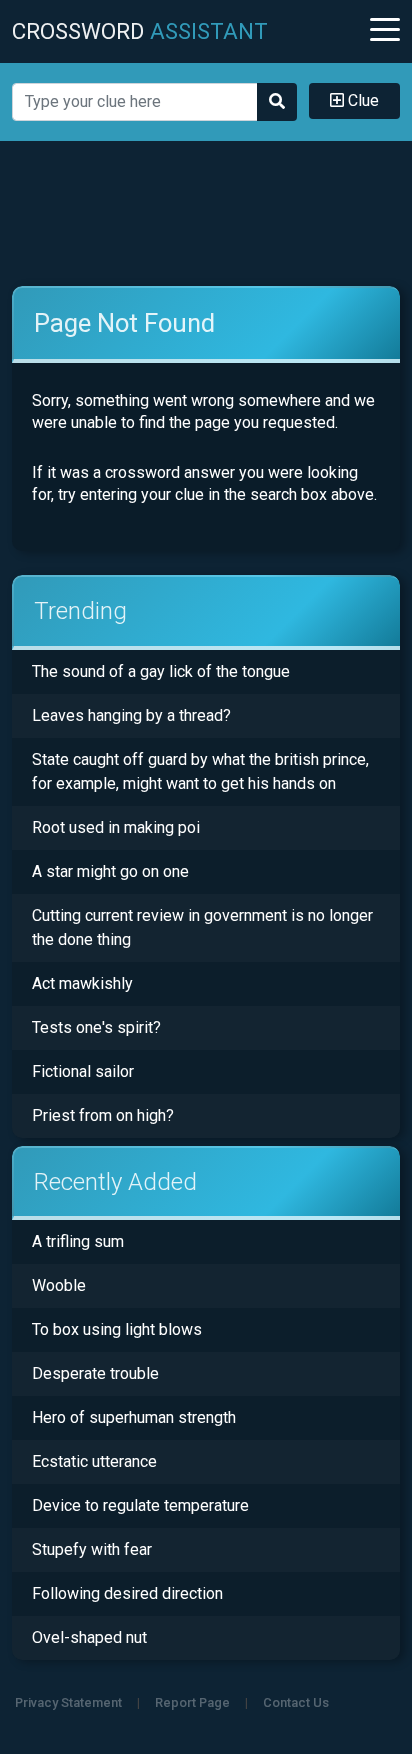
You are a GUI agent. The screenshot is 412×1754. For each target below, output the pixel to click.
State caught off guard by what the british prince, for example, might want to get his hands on (200, 771)
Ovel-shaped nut (89, 1637)
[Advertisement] (206, 214)
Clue (361, 100)
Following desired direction (127, 1593)
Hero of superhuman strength (134, 1417)
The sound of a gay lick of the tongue (161, 671)
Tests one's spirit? (96, 1027)
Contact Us (296, 1702)
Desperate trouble (95, 1373)
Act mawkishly (82, 983)
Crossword (140, 31)
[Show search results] (277, 102)
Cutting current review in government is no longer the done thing (202, 927)
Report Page (192, 1702)
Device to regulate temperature (140, 1505)
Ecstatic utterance (94, 1461)
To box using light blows (117, 1329)
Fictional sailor (83, 1071)
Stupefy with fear (92, 1549)
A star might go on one (110, 871)
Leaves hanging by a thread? (131, 715)
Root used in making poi (116, 827)
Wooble (59, 1285)
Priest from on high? (103, 1115)
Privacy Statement (68, 1702)
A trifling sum (78, 1241)
